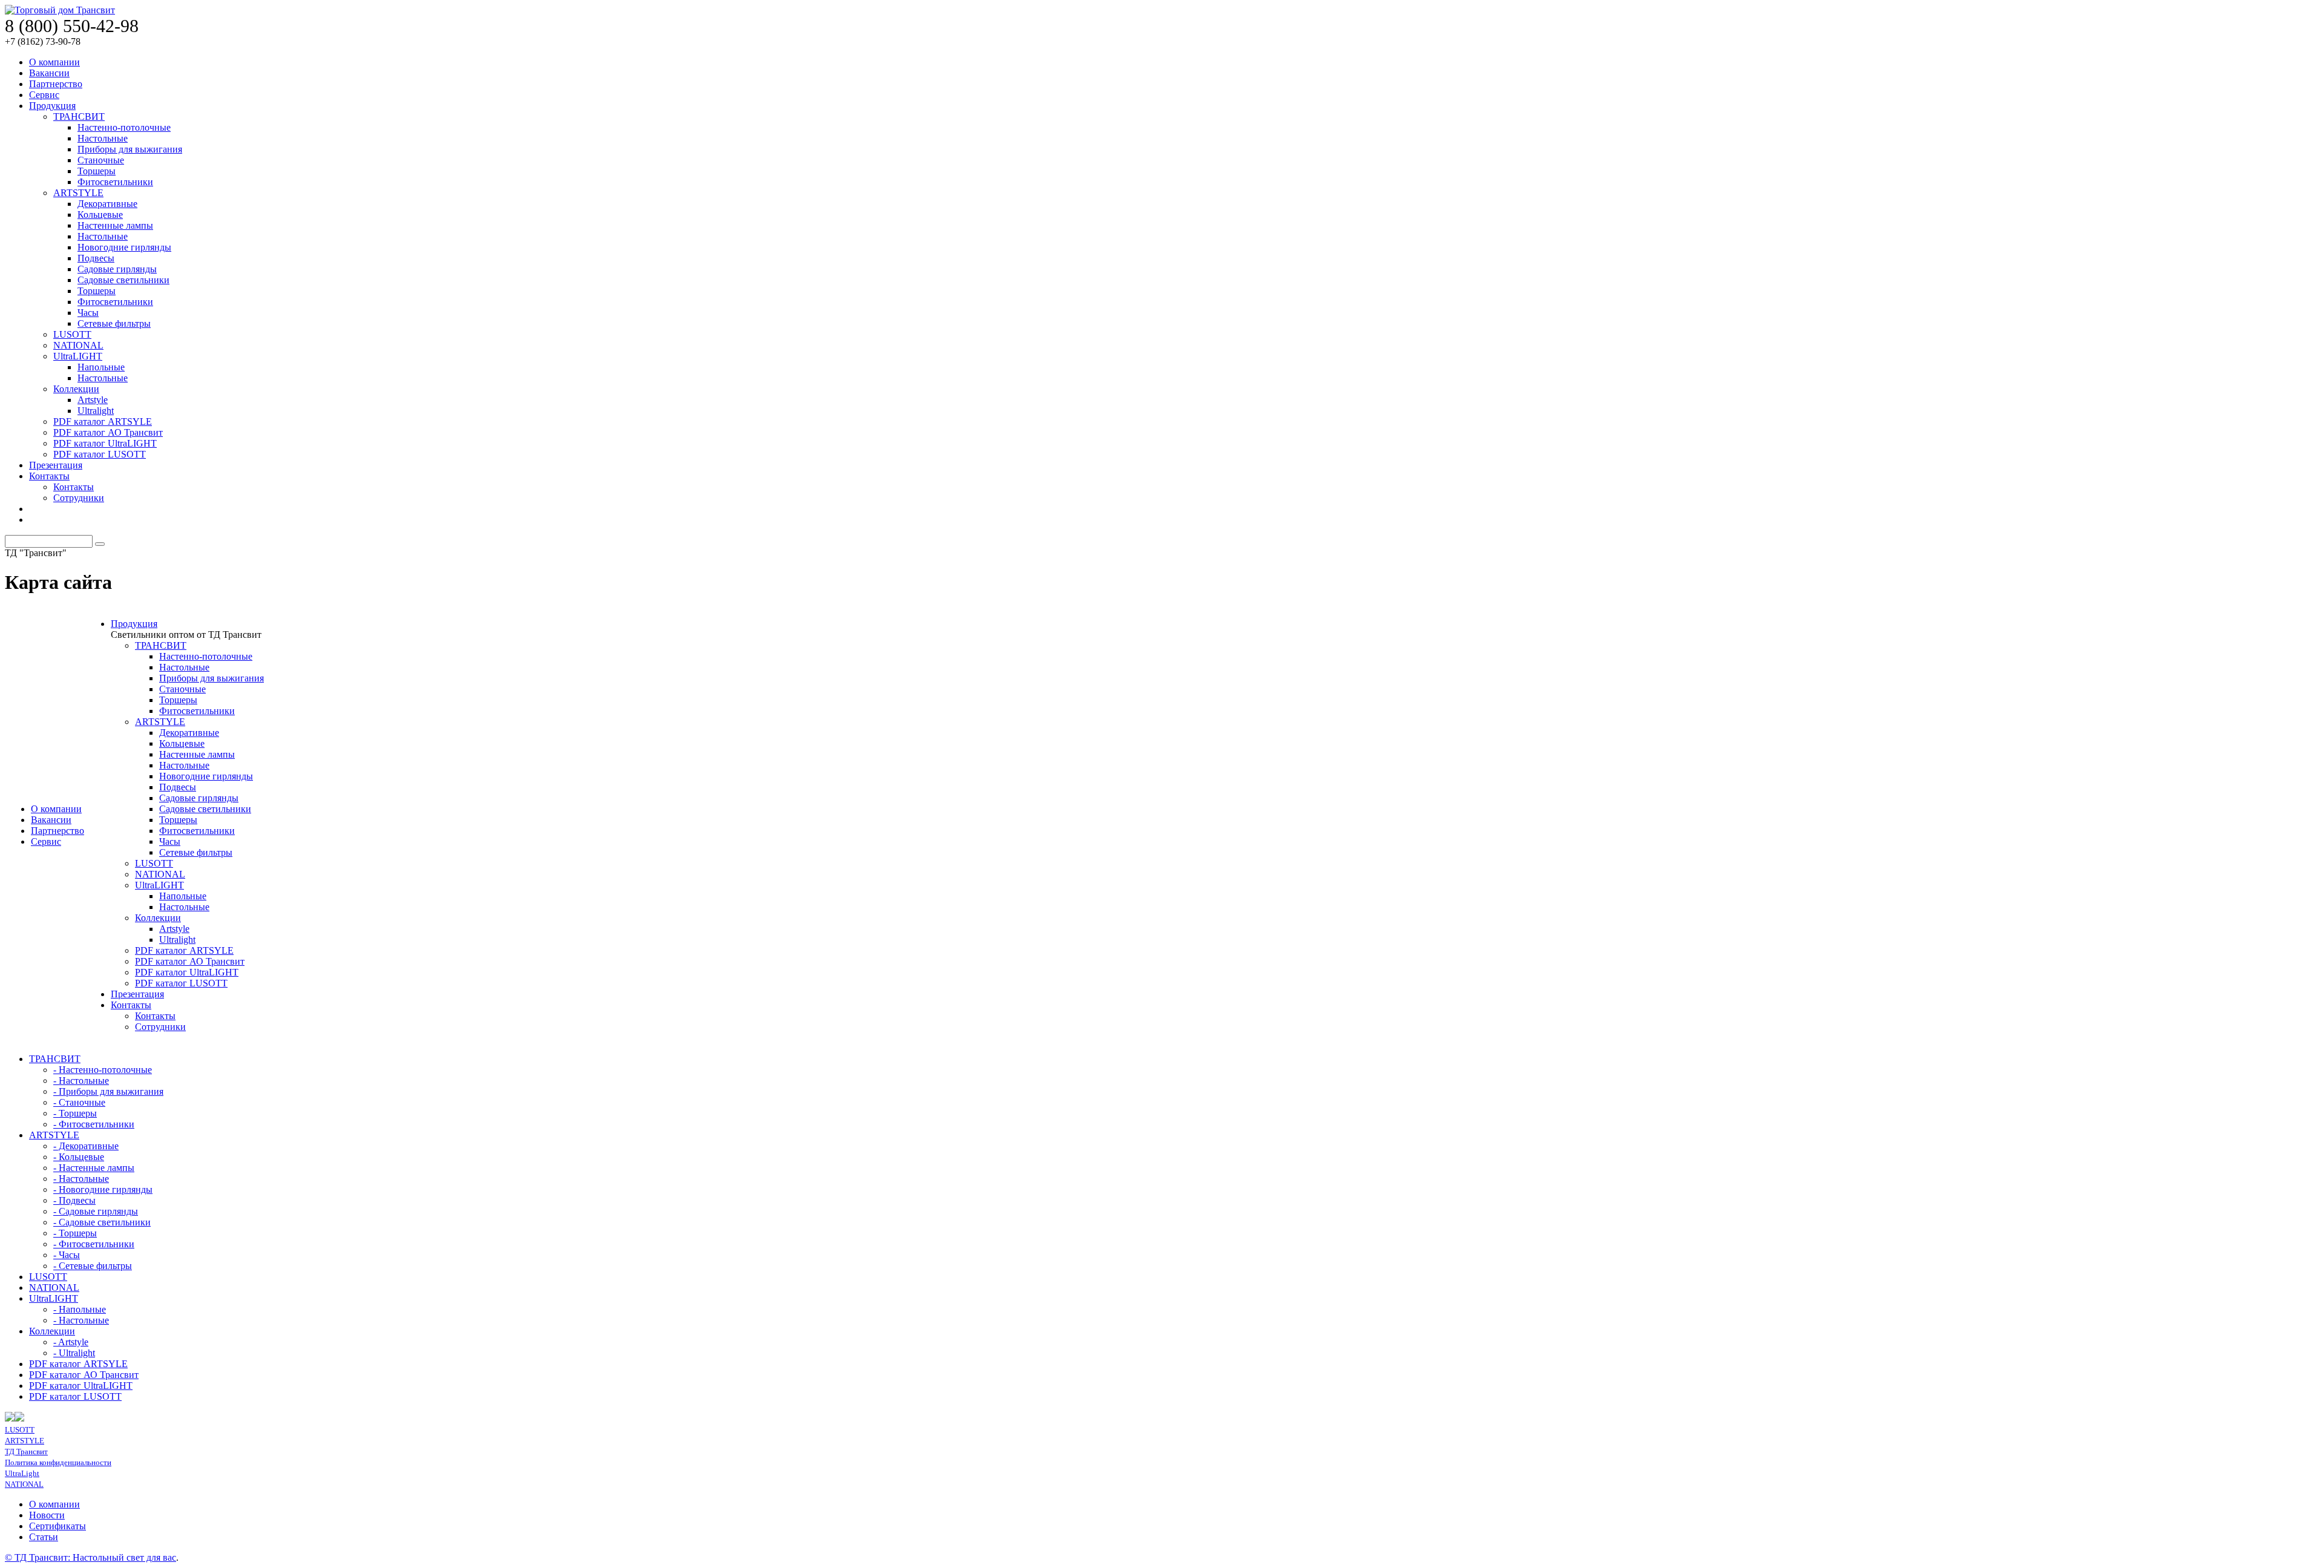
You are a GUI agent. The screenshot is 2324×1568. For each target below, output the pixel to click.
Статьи (44, 1537)
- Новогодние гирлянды (103, 1189)
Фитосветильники (115, 182)
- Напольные (80, 1309)
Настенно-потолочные (124, 127)
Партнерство (56, 84)
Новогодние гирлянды (124, 247)
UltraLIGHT (78, 356)
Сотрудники (79, 498)
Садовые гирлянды (117, 269)
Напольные (101, 367)
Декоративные (107, 204)
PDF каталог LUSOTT (100, 454)
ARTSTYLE (78, 193)
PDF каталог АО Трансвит (108, 432)
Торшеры (97, 171)
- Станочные (79, 1102)
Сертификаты (57, 1526)
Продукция (52, 106)
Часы (88, 313)
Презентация (56, 465)
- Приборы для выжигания (108, 1091)
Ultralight (96, 411)
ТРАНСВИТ (79, 116)
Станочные (101, 160)
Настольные (103, 138)
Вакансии (49, 73)
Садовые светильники (123, 280)
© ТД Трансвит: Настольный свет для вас (90, 1557)
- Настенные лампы (94, 1168)
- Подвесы (74, 1200)
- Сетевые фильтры (93, 1266)
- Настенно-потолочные (103, 1070)
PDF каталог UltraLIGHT (105, 443)
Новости (47, 1515)
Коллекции (76, 389)
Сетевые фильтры (114, 323)
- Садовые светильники (102, 1222)
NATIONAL (78, 345)
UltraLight (22, 1473)
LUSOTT (72, 334)
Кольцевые (100, 215)
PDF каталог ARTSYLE (103, 422)
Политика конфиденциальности (58, 1462)
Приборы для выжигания (130, 149)
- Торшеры (75, 1113)
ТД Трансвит (26, 1452)
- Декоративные (86, 1146)
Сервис (44, 95)
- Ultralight (74, 1353)
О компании (54, 62)
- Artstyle (71, 1342)
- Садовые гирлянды (96, 1211)
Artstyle (93, 400)
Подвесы (96, 258)
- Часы (67, 1255)
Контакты (49, 476)
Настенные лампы (115, 225)
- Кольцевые (79, 1157)
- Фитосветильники (94, 1124)
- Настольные (81, 1081)
